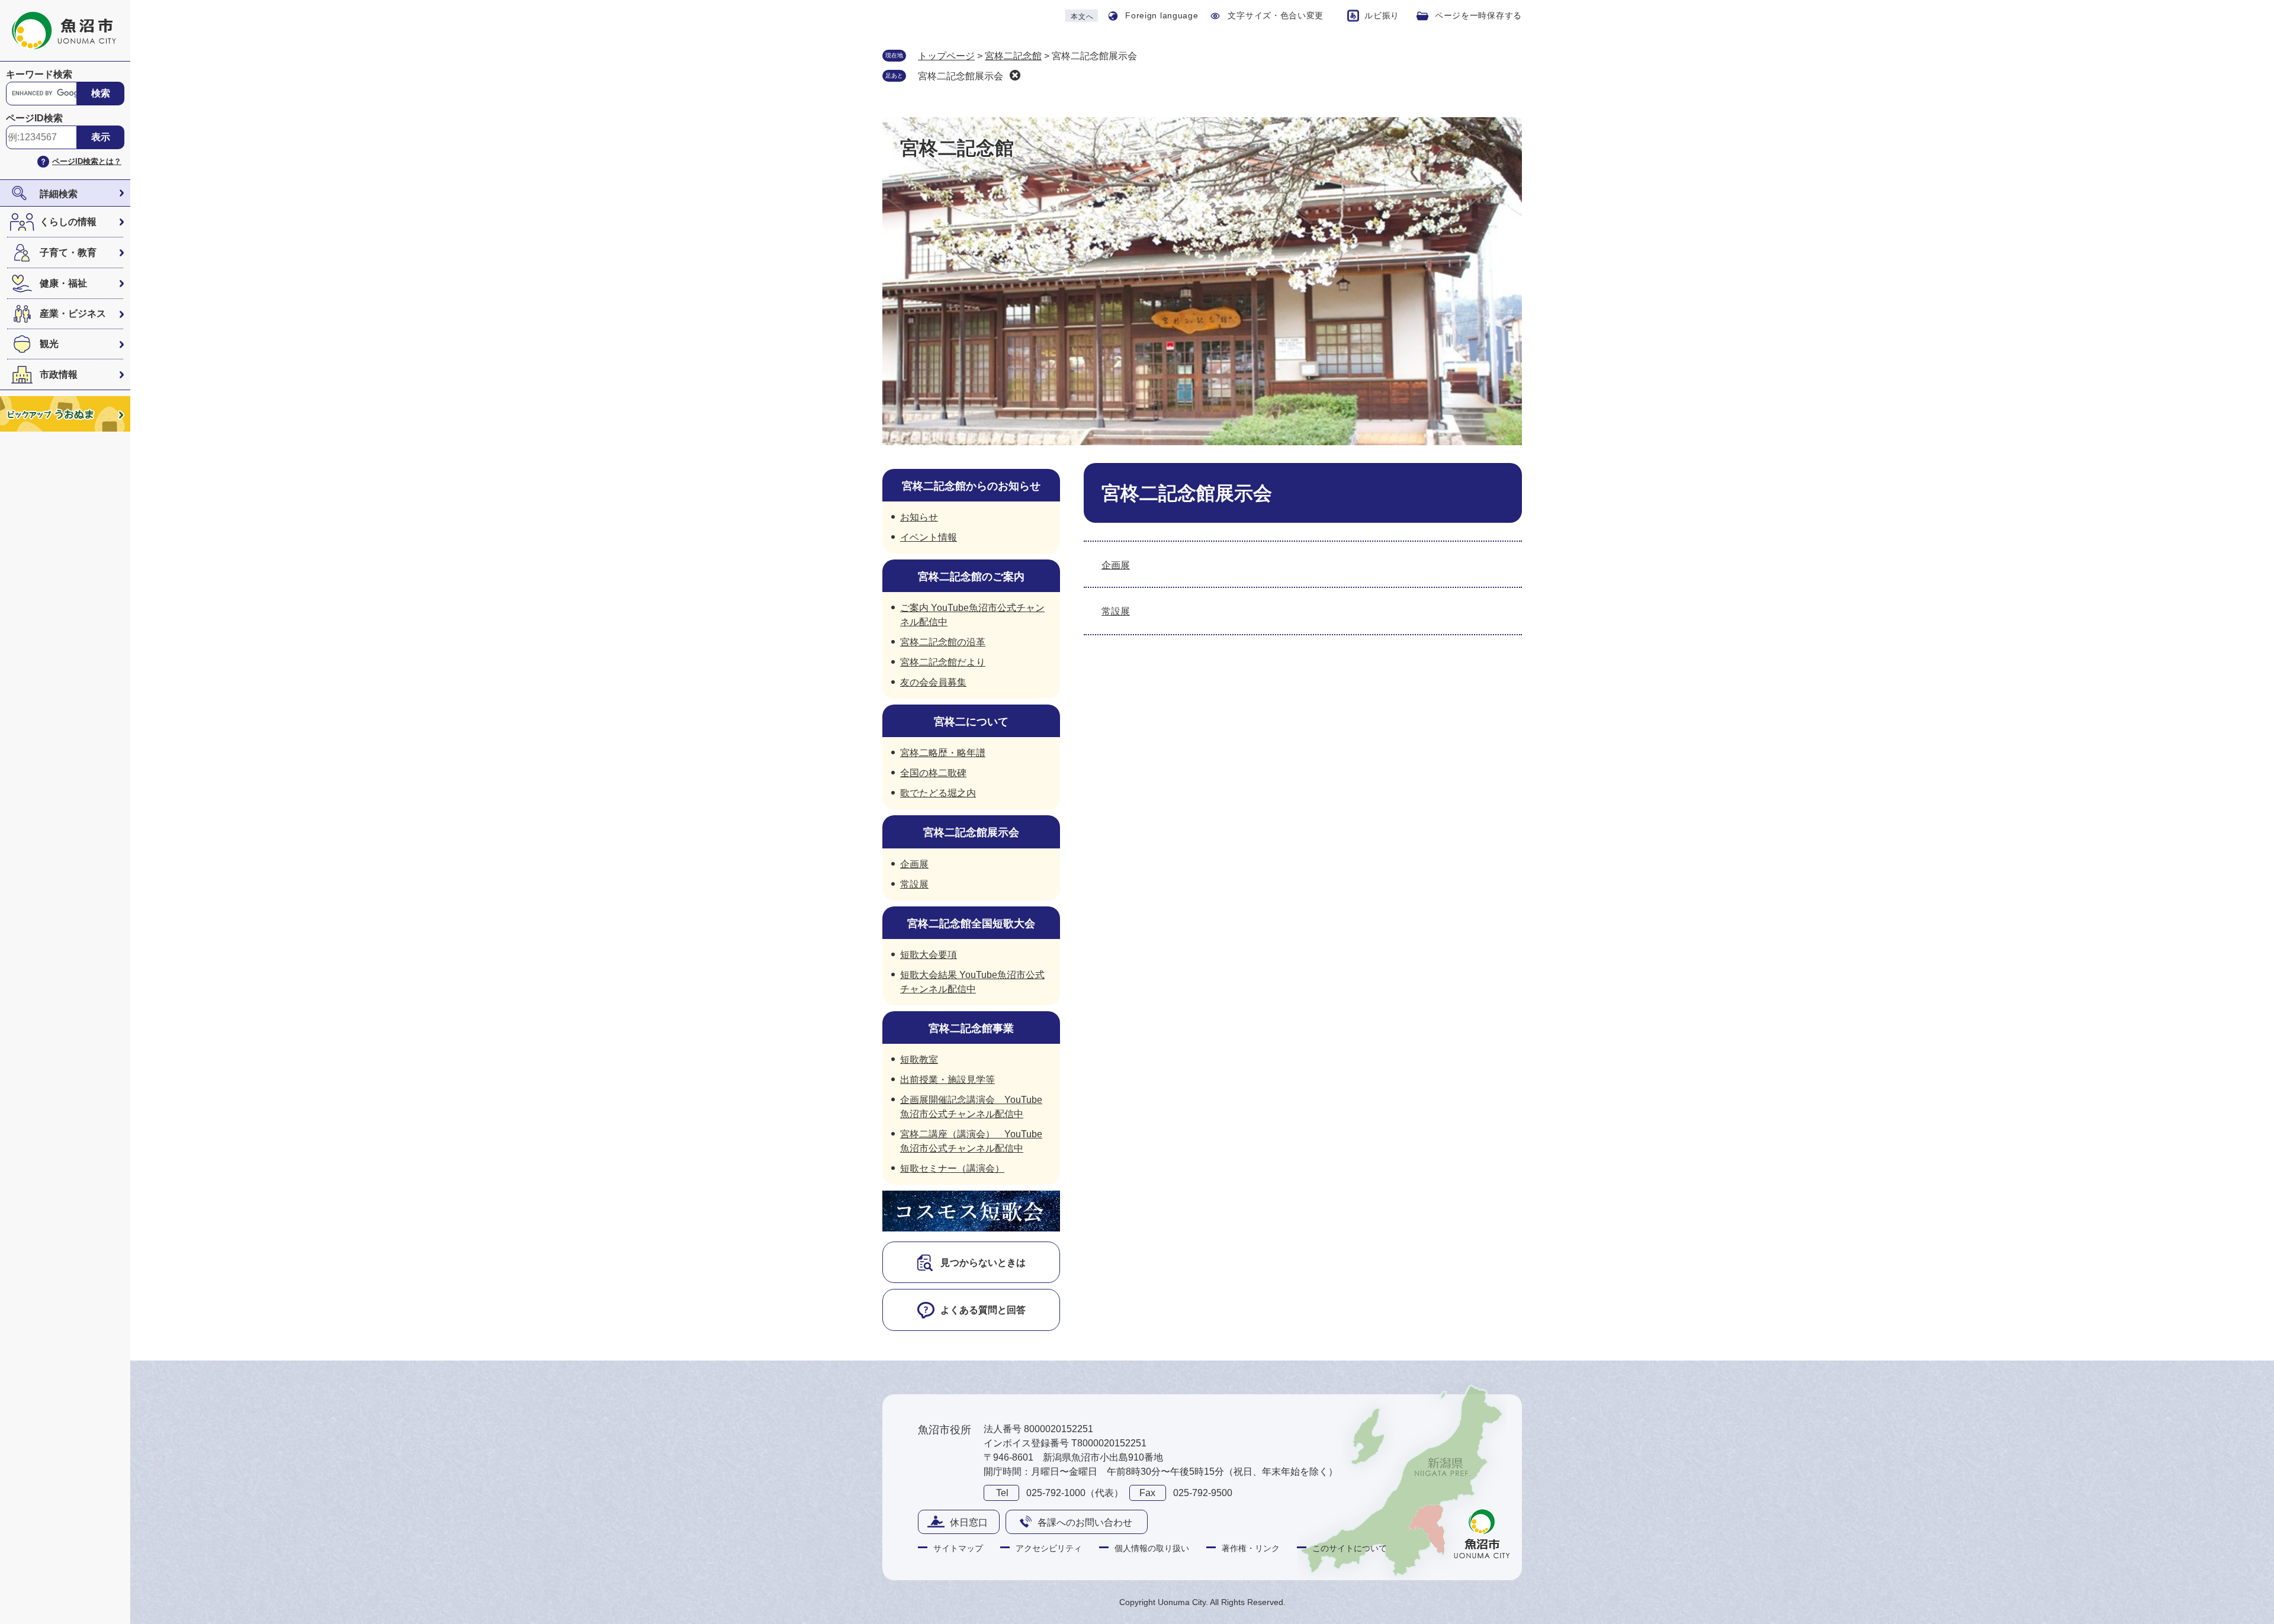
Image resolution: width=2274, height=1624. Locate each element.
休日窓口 (969, 1522)
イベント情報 (929, 537)
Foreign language (1162, 15)
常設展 (1116, 611)
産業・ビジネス (73, 313)
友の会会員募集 (933, 682)
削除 (1015, 75)
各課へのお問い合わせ (1085, 1522)
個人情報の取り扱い (1152, 1548)
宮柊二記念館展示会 (961, 76)
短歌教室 (919, 1059)
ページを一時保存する (1478, 15)
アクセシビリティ (1049, 1548)
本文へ (1082, 17)
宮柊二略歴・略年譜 (943, 753)
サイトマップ (958, 1548)
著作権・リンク (1251, 1548)
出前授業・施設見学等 (947, 1080)
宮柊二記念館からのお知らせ (971, 486)
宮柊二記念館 (1013, 56)
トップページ (946, 56)
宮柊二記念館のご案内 (971, 577)
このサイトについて (1350, 1548)
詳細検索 (59, 194)
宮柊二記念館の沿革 (943, 642)
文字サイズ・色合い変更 (1276, 15)
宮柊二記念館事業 (971, 1028)
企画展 (1116, 565)
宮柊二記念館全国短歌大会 (971, 924)
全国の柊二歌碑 (933, 773)
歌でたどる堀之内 (938, 793)
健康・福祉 (63, 283)
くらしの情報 (68, 222)
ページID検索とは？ (87, 161)
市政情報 (59, 374)
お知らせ (919, 517)
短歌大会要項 (929, 955)
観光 (49, 344)
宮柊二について (971, 722)
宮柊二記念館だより (943, 662)
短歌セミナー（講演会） (952, 1168)
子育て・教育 (68, 253)
